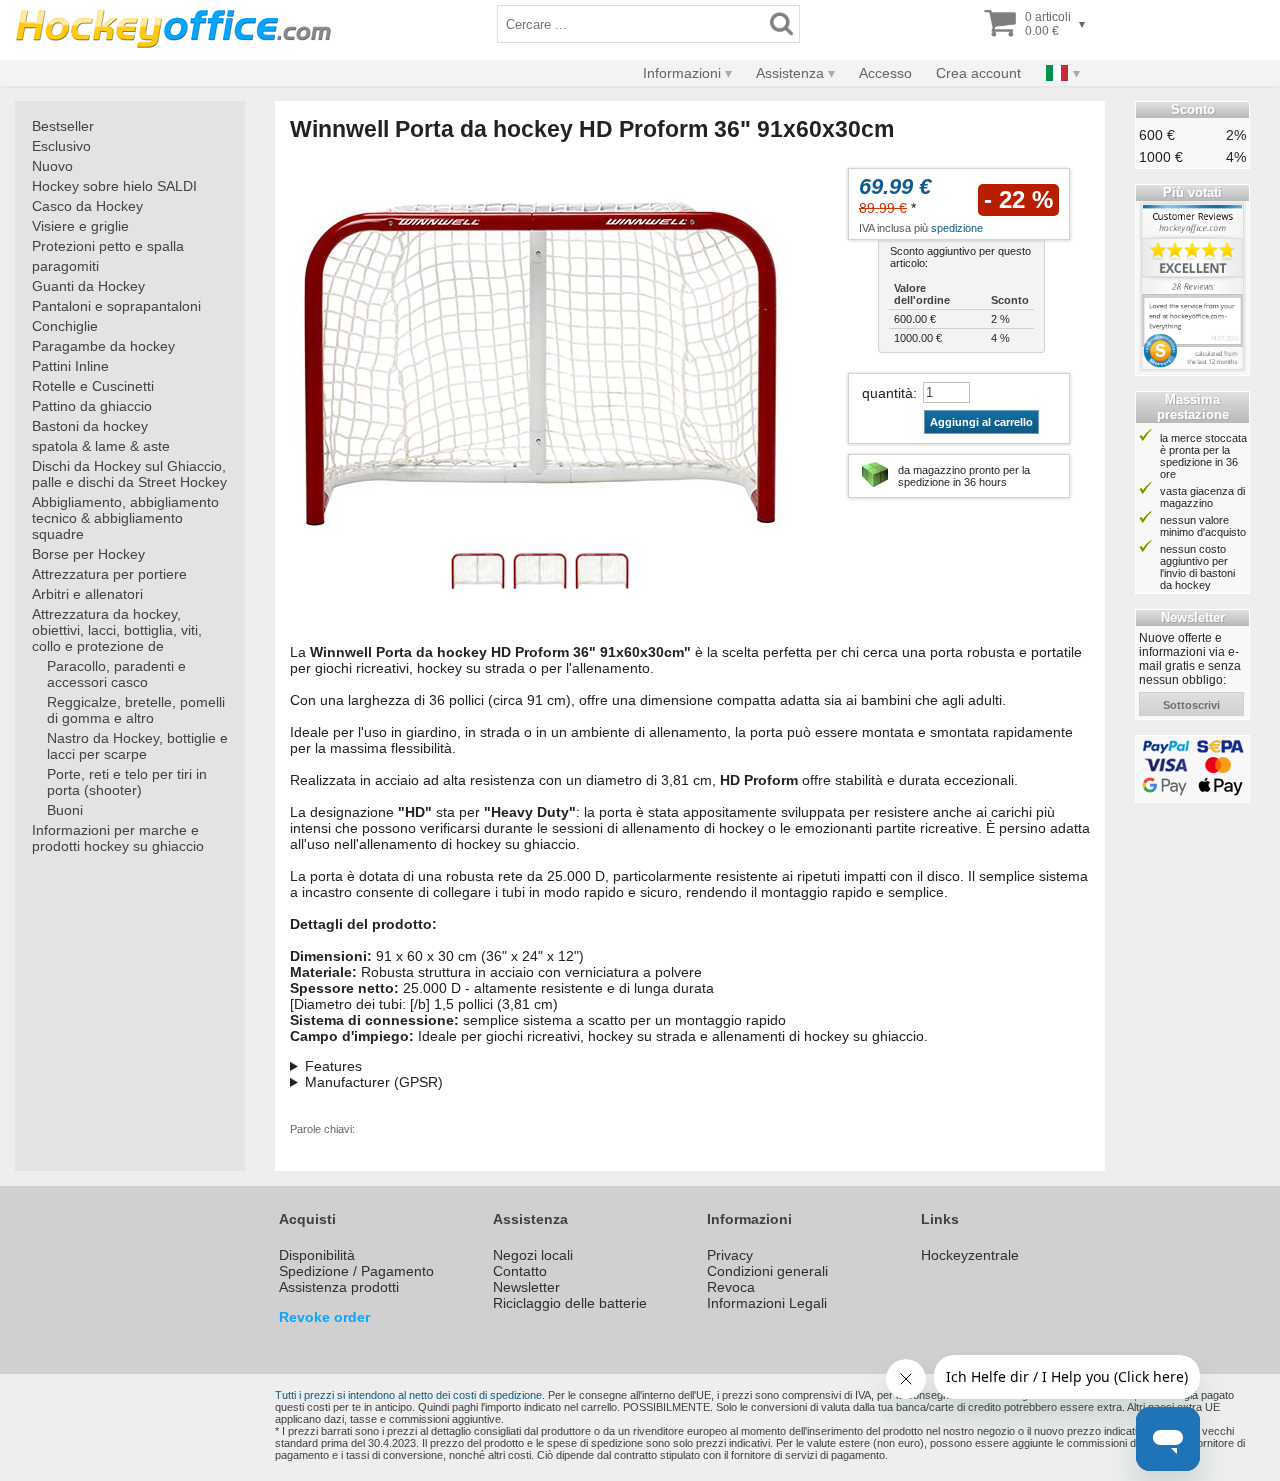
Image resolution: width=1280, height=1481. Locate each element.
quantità (887, 393)
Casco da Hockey (87, 206)
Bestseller (63, 126)
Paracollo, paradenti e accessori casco (116, 674)
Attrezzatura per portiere (109, 574)
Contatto (520, 1271)
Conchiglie (65, 326)
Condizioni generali (767, 1271)
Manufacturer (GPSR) (374, 1082)
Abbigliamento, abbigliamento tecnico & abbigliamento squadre (125, 518)
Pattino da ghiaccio (92, 406)
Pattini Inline (70, 366)
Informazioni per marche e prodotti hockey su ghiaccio (118, 838)
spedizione (957, 228)
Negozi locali (533, 1255)
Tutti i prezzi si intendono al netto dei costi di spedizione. (410, 1395)
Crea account (978, 73)
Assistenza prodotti (339, 1287)
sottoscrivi (1191, 705)
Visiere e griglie (80, 226)
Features (333, 1066)
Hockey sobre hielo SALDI (114, 186)
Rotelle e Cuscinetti (93, 386)
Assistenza (790, 73)
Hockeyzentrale (970, 1255)
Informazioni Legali (767, 1303)
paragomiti (65, 266)
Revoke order (324, 1317)
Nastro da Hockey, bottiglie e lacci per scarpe (137, 746)
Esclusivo (61, 146)
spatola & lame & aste (101, 446)
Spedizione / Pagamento (356, 1271)
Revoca (731, 1287)
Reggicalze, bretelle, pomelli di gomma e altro (136, 710)
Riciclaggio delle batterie (570, 1303)
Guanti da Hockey (88, 286)
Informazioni (682, 73)
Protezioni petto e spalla (108, 246)
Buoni (65, 810)
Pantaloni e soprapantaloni (116, 306)
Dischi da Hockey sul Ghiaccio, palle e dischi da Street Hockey (129, 474)
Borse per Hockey (88, 554)
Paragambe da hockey (103, 346)
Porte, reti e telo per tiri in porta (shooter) (127, 782)
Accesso (885, 73)
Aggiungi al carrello (981, 422)
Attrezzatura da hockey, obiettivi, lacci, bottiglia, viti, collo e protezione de (117, 630)
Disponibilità (317, 1255)
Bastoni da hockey (90, 426)
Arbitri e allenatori (87, 594)
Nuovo (52, 166)
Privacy (730, 1255)
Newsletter (526, 1287)
